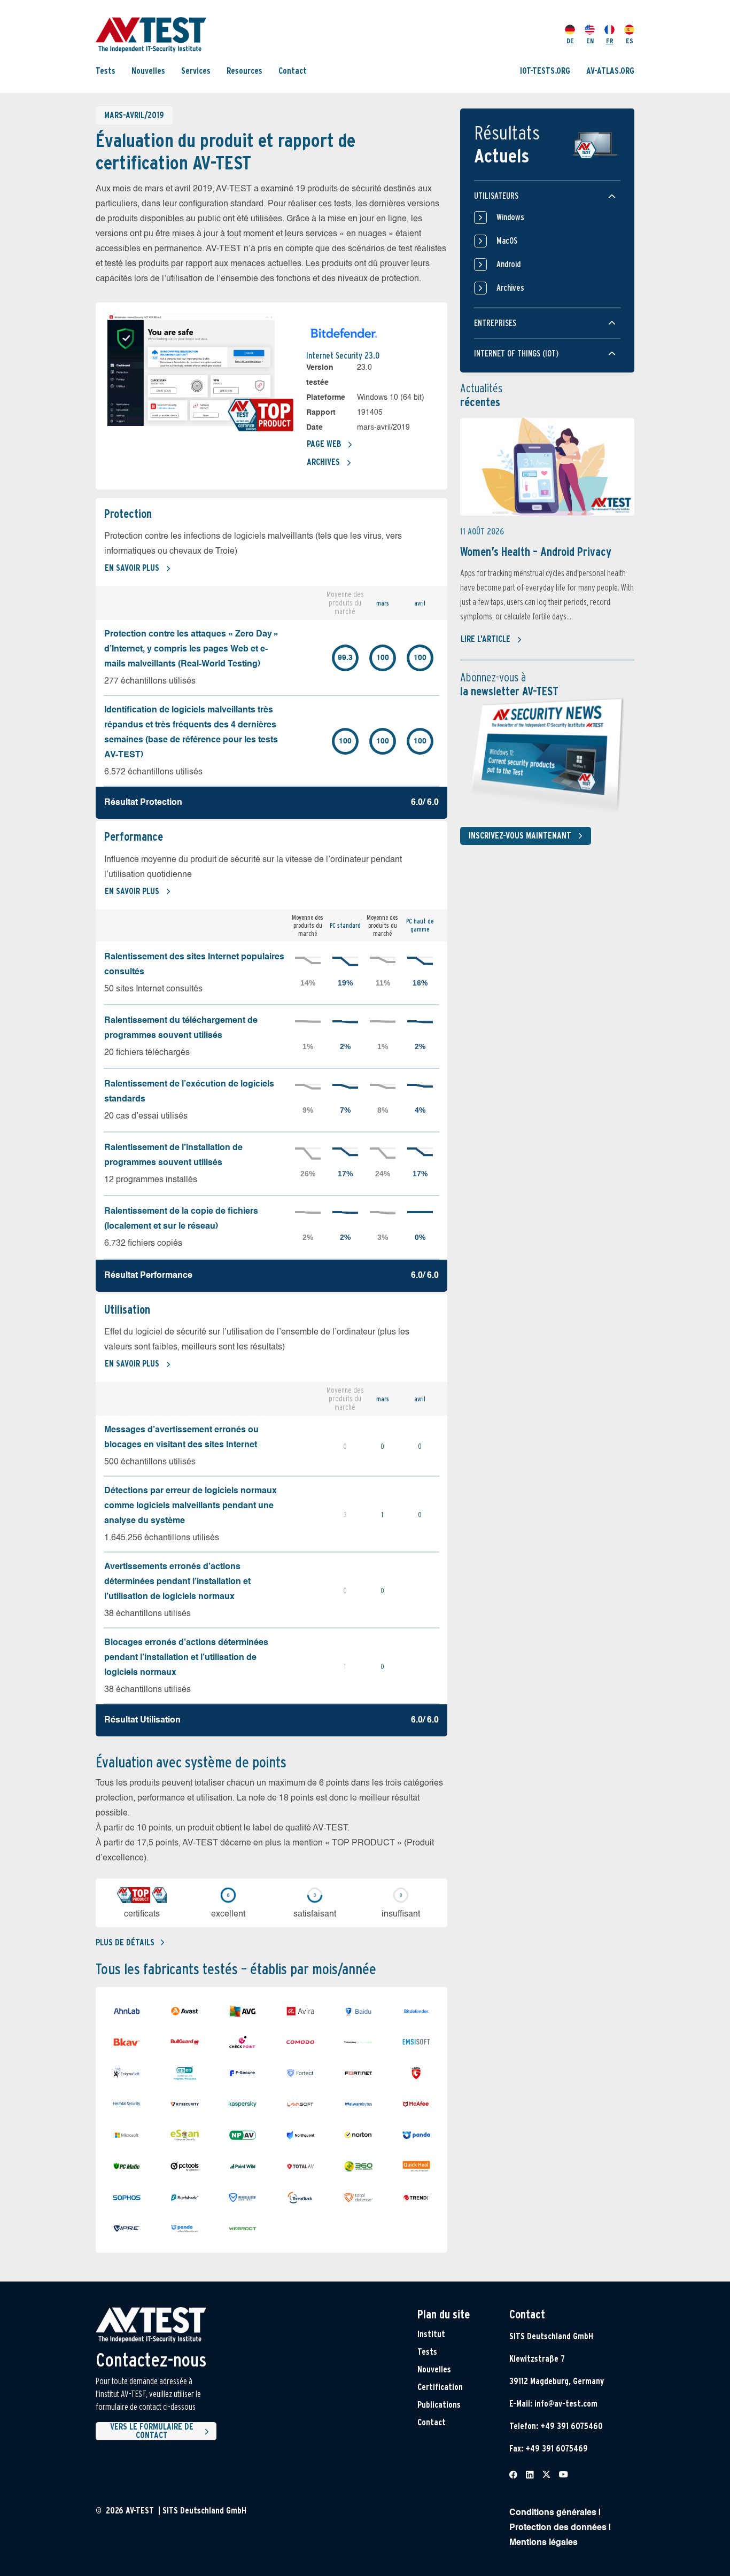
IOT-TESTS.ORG (545, 71)
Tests (106, 71)
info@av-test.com (566, 2404)
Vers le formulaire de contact (152, 2431)
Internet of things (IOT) (516, 354)
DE (570, 41)
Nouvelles (148, 71)
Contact (293, 71)
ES (630, 41)
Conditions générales (553, 2513)
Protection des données (558, 2528)
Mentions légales (543, 2543)
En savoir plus (132, 568)
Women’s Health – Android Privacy (536, 552)
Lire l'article (486, 639)
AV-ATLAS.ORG (610, 71)
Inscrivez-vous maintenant (520, 836)
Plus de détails (125, 1942)
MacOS (507, 241)
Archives (323, 462)
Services (196, 71)
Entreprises (495, 323)
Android (508, 264)
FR (610, 41)
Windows (510, 217)
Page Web (324, 444)
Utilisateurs (496, 196)
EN (590, 41)
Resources (244, 71)
